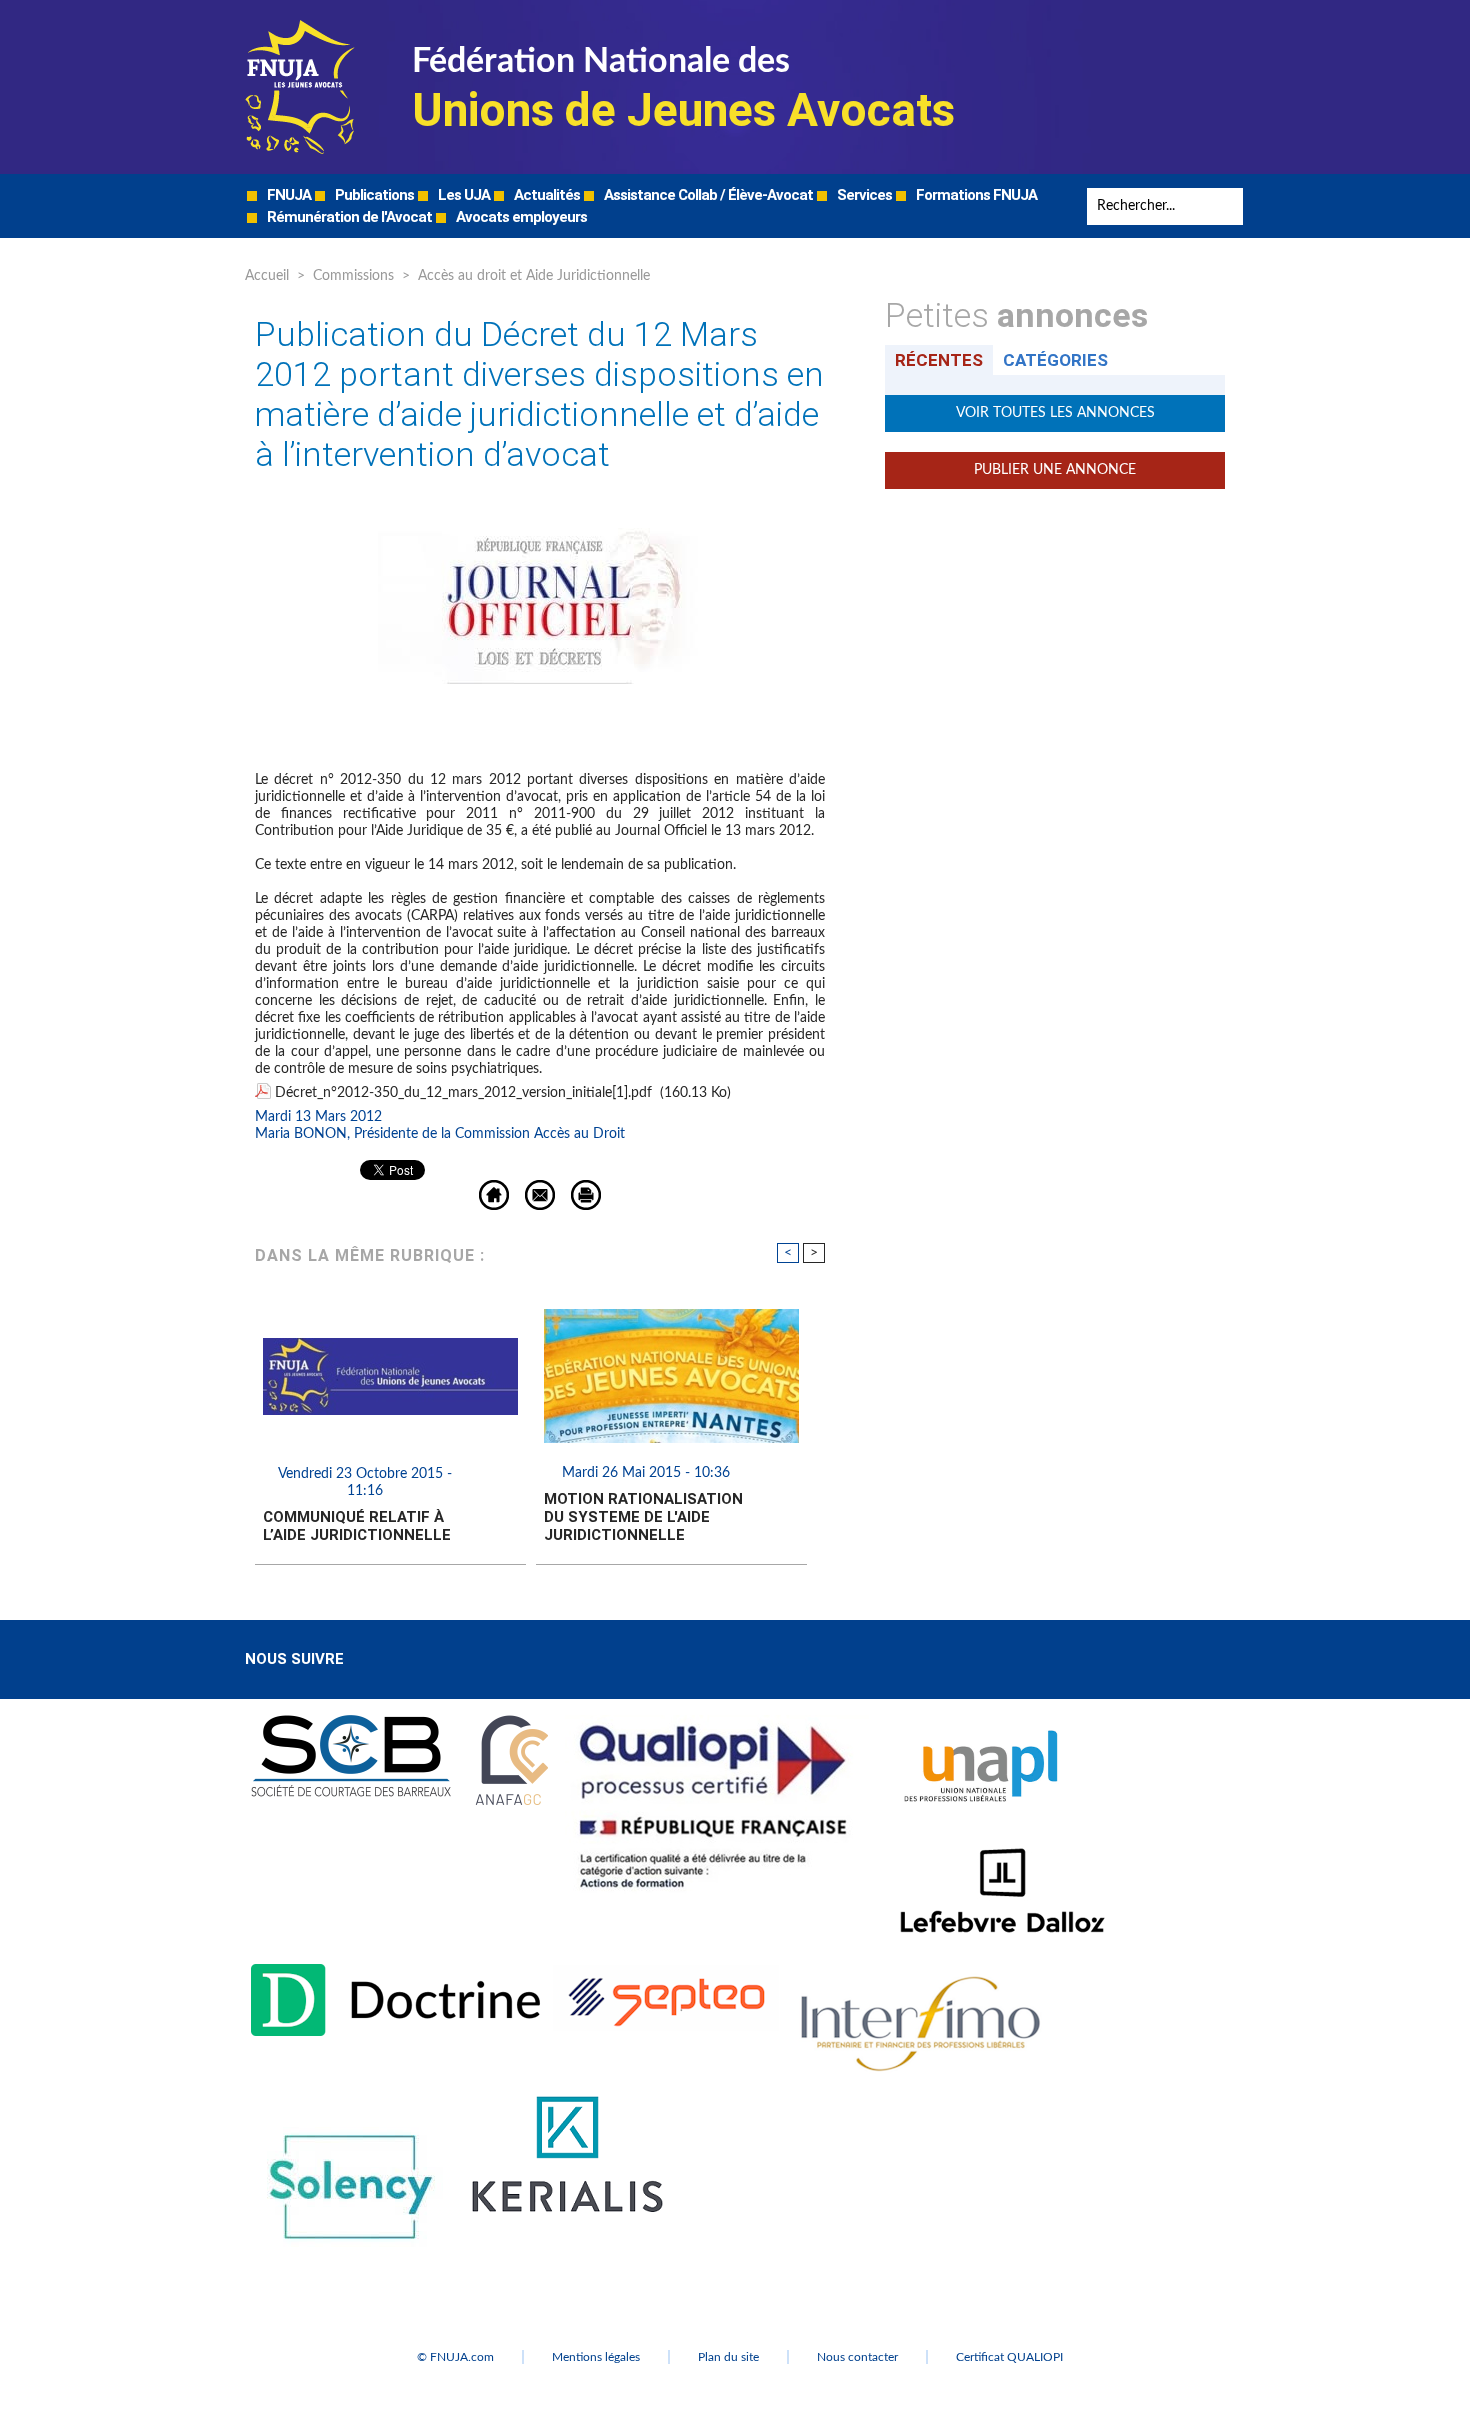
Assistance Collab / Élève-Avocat (707, 195)
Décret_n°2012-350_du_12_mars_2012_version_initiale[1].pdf (463, 1093)
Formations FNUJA (975, 195)
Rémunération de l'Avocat (348, 217)
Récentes (939, 360)
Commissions (353, 276)
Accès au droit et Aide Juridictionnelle (534, 276)
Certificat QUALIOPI (1009, 2357)
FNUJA (287, 195)
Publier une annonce (1055, 470)
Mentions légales (596, 2357)
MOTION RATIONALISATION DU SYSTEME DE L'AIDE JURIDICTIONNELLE (643, 1517)
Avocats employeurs (520, 217)
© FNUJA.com (455, 2357)
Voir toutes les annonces (1055, 413)
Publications (373, 195)
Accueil (267, 276)
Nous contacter (857, 2357)
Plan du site (728, 2357)
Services (863, 195)
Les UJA (462, 195)
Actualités (545, 195)
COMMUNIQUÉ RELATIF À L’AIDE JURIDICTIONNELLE (357, 1526)
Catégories (1055, 360)
